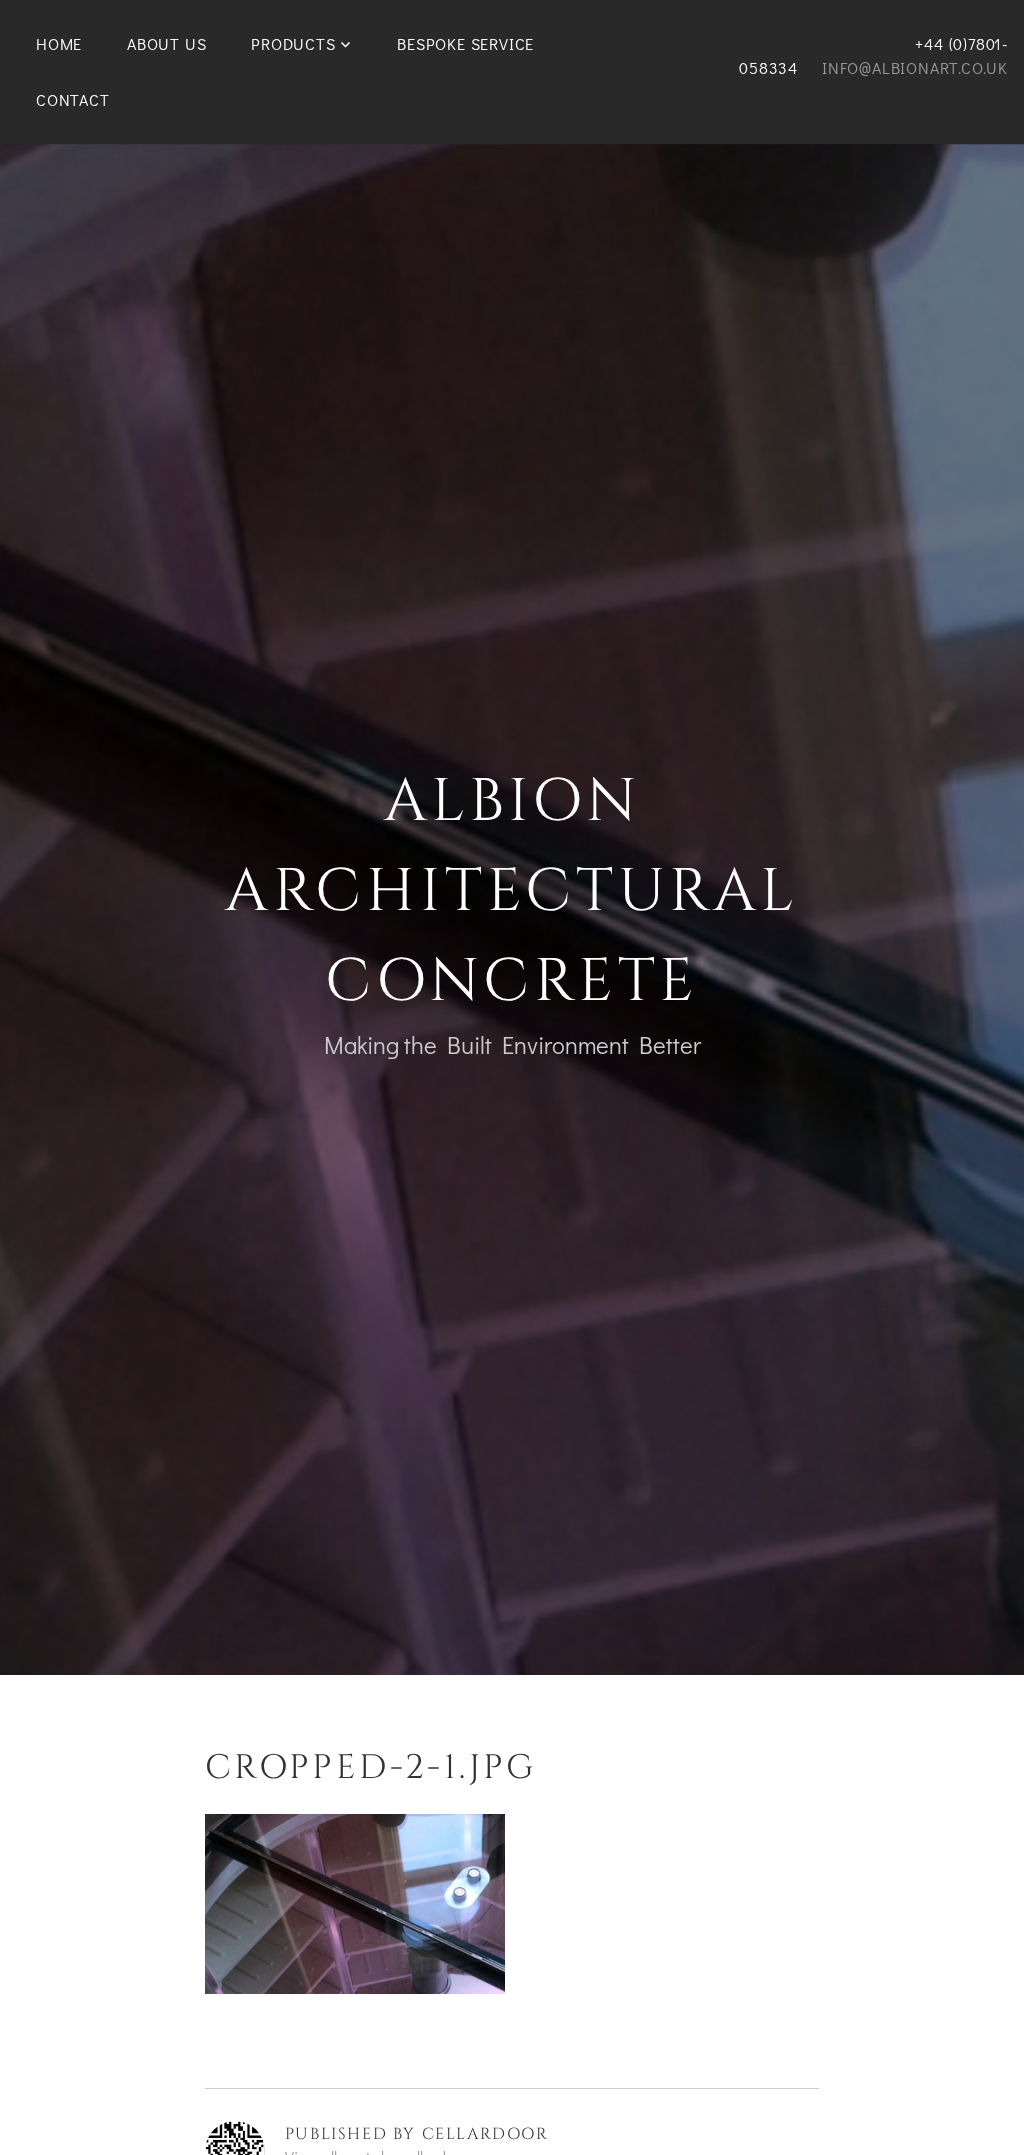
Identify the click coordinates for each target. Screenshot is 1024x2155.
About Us (166, 43)
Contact (73, 99)
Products (293, 43)
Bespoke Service (465, 43)
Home (59, 43)
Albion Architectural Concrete (512, 891)
